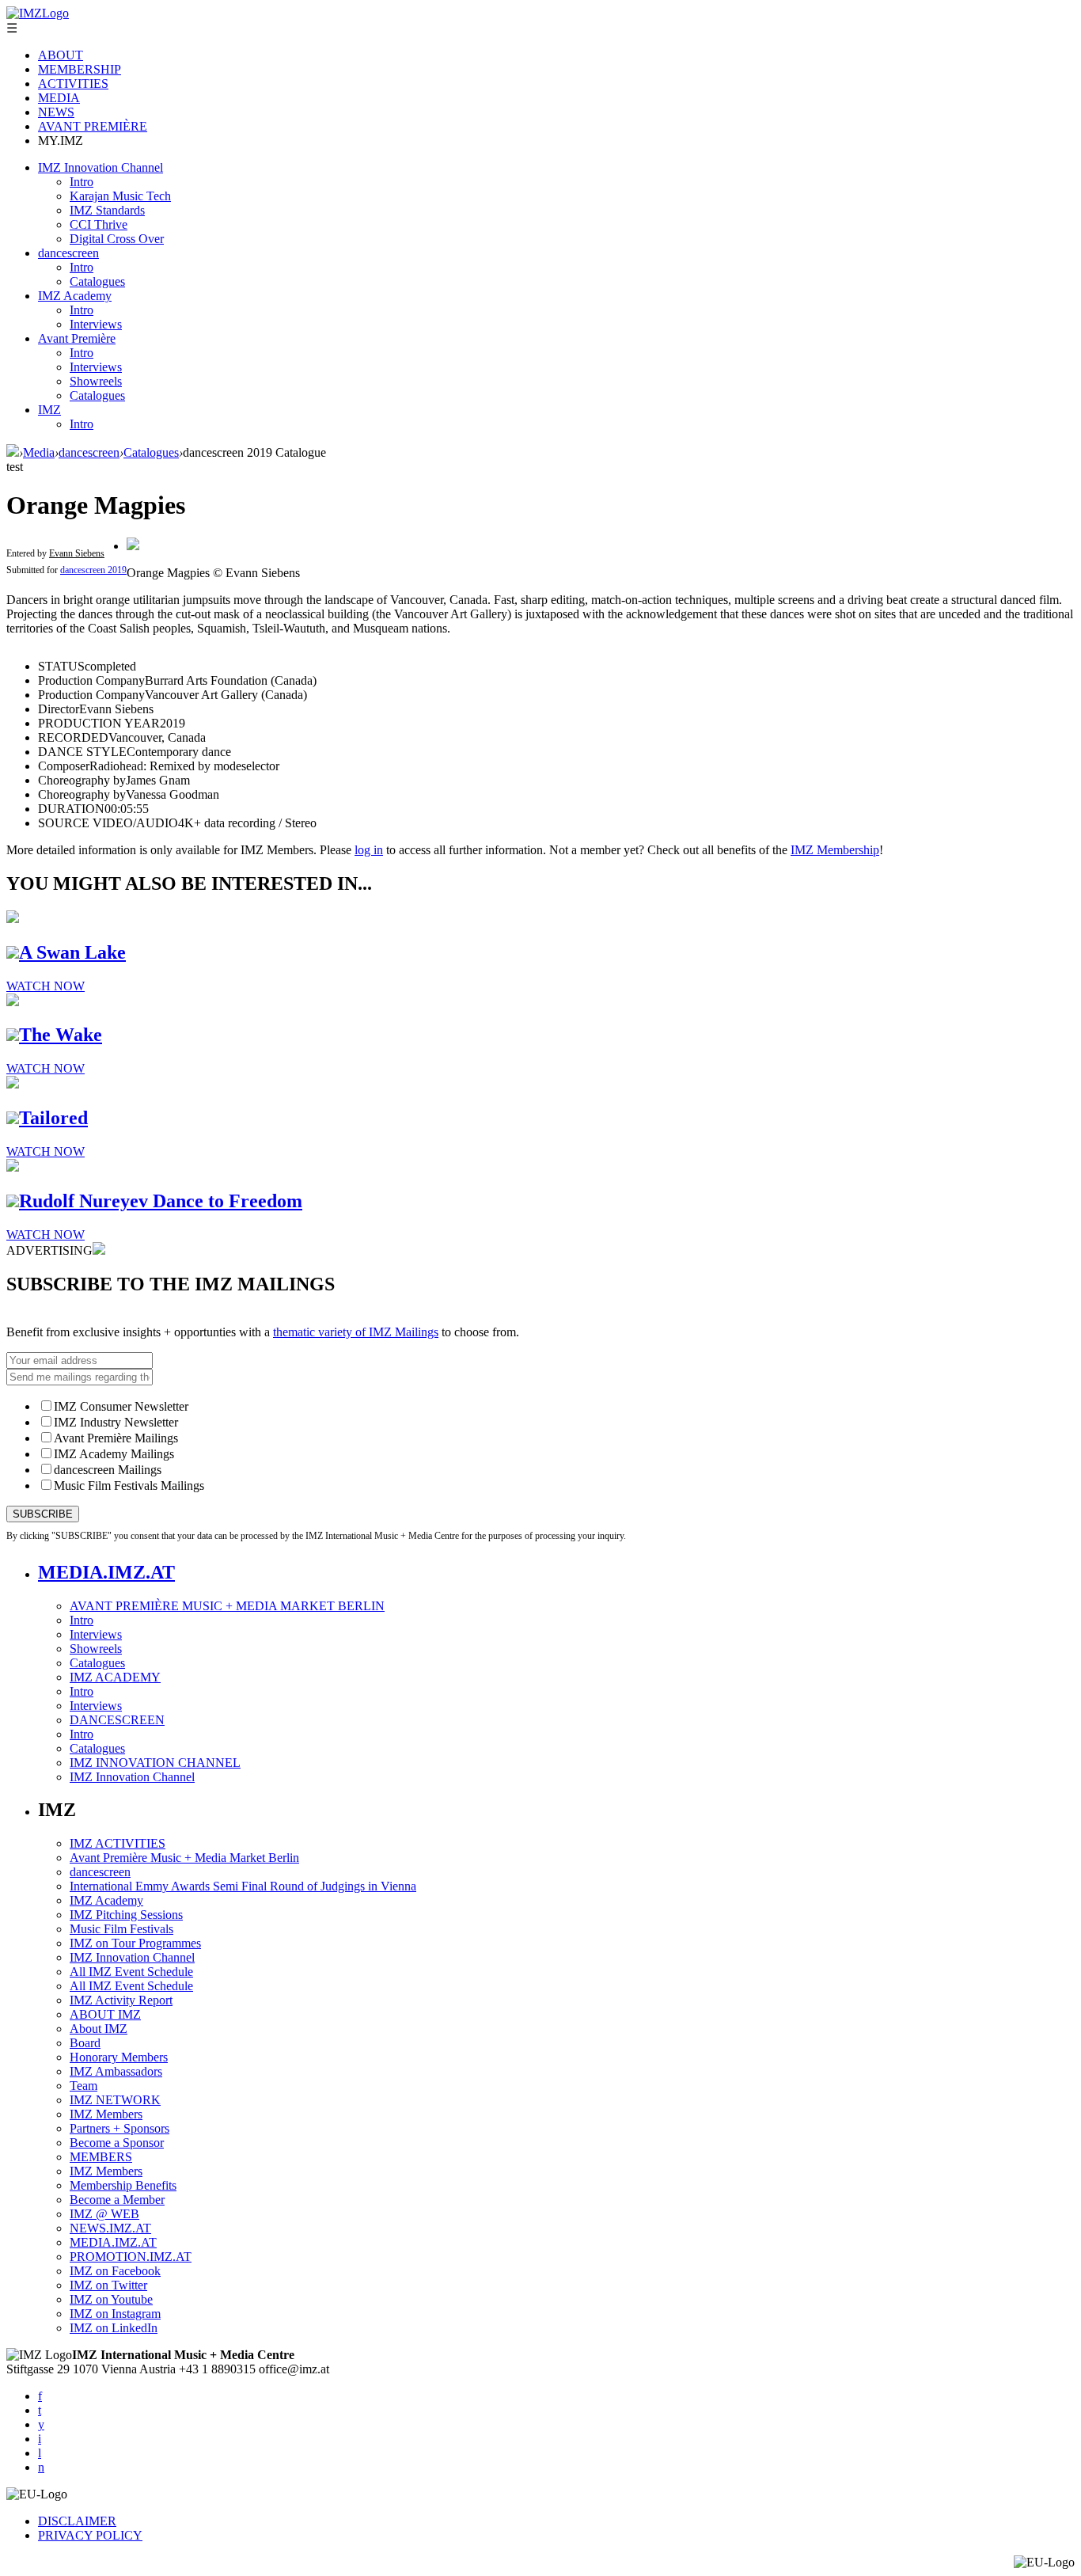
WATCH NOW (46, 986)
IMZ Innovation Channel (101, 167)
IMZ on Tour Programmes (135, 1943)
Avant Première (77, 338)
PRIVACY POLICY (90, 2535)
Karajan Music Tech (120, 196)
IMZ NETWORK (115, 2100)
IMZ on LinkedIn (114, 2328)
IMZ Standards (107, 210)
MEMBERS (101, 2157)
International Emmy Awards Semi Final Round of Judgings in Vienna (243, 1886)
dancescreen (68, 253)
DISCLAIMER (77, 2521)
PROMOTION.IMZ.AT (131, 2257)
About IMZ (99, 2029)
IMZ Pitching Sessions (126, 1915)
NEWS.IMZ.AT (110, 2228)
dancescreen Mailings (108, 1470)
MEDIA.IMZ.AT (106, 1572)
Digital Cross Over (117, 239)
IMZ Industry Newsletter (116, 1422)
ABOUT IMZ (105, 2014)
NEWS (56, 112)
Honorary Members (119, 2057)
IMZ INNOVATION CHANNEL (155, 1763)
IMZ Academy (75, 296)
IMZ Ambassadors (116, 2071)
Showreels (96, 381)
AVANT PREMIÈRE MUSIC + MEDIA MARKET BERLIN (227, 1606)
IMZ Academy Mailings (114, 1454)
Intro (82, 182)
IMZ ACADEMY (115, 1677)
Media (39, 452)
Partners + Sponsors (119, 2128)
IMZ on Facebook (115, 2271)
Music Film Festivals (121, 1929)
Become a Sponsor (117, 2143)
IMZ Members (106, 2114)
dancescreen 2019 (93, 570)
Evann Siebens (77, 553)
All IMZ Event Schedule (131, 1972)
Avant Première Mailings (116, 1438)
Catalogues (97, 281)
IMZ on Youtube (111, 2299)
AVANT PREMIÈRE (93, 126)
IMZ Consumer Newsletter (121, 1406)
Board (85, 2043)
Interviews (96, 324)
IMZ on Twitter (108, 2285)
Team (83, 2086)
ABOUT (61, 55)
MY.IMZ (61, 141)
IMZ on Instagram (115, 2314)
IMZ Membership (835, 850)
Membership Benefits (123, 2185)
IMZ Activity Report (121, 2000)
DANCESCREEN (117, 1720)
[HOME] (13, 452)
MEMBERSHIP (80, 69)
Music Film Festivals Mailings (129, 1486)
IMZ (49, 410)
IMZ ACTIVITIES (118, 1843)
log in (369, 850)
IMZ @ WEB (104, 2214)
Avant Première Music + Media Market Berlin (184, 1858)
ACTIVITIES (73, 84)
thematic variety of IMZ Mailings (356, 1332)
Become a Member (117, 2200)
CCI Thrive (99, 224)
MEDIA (59, 98)
